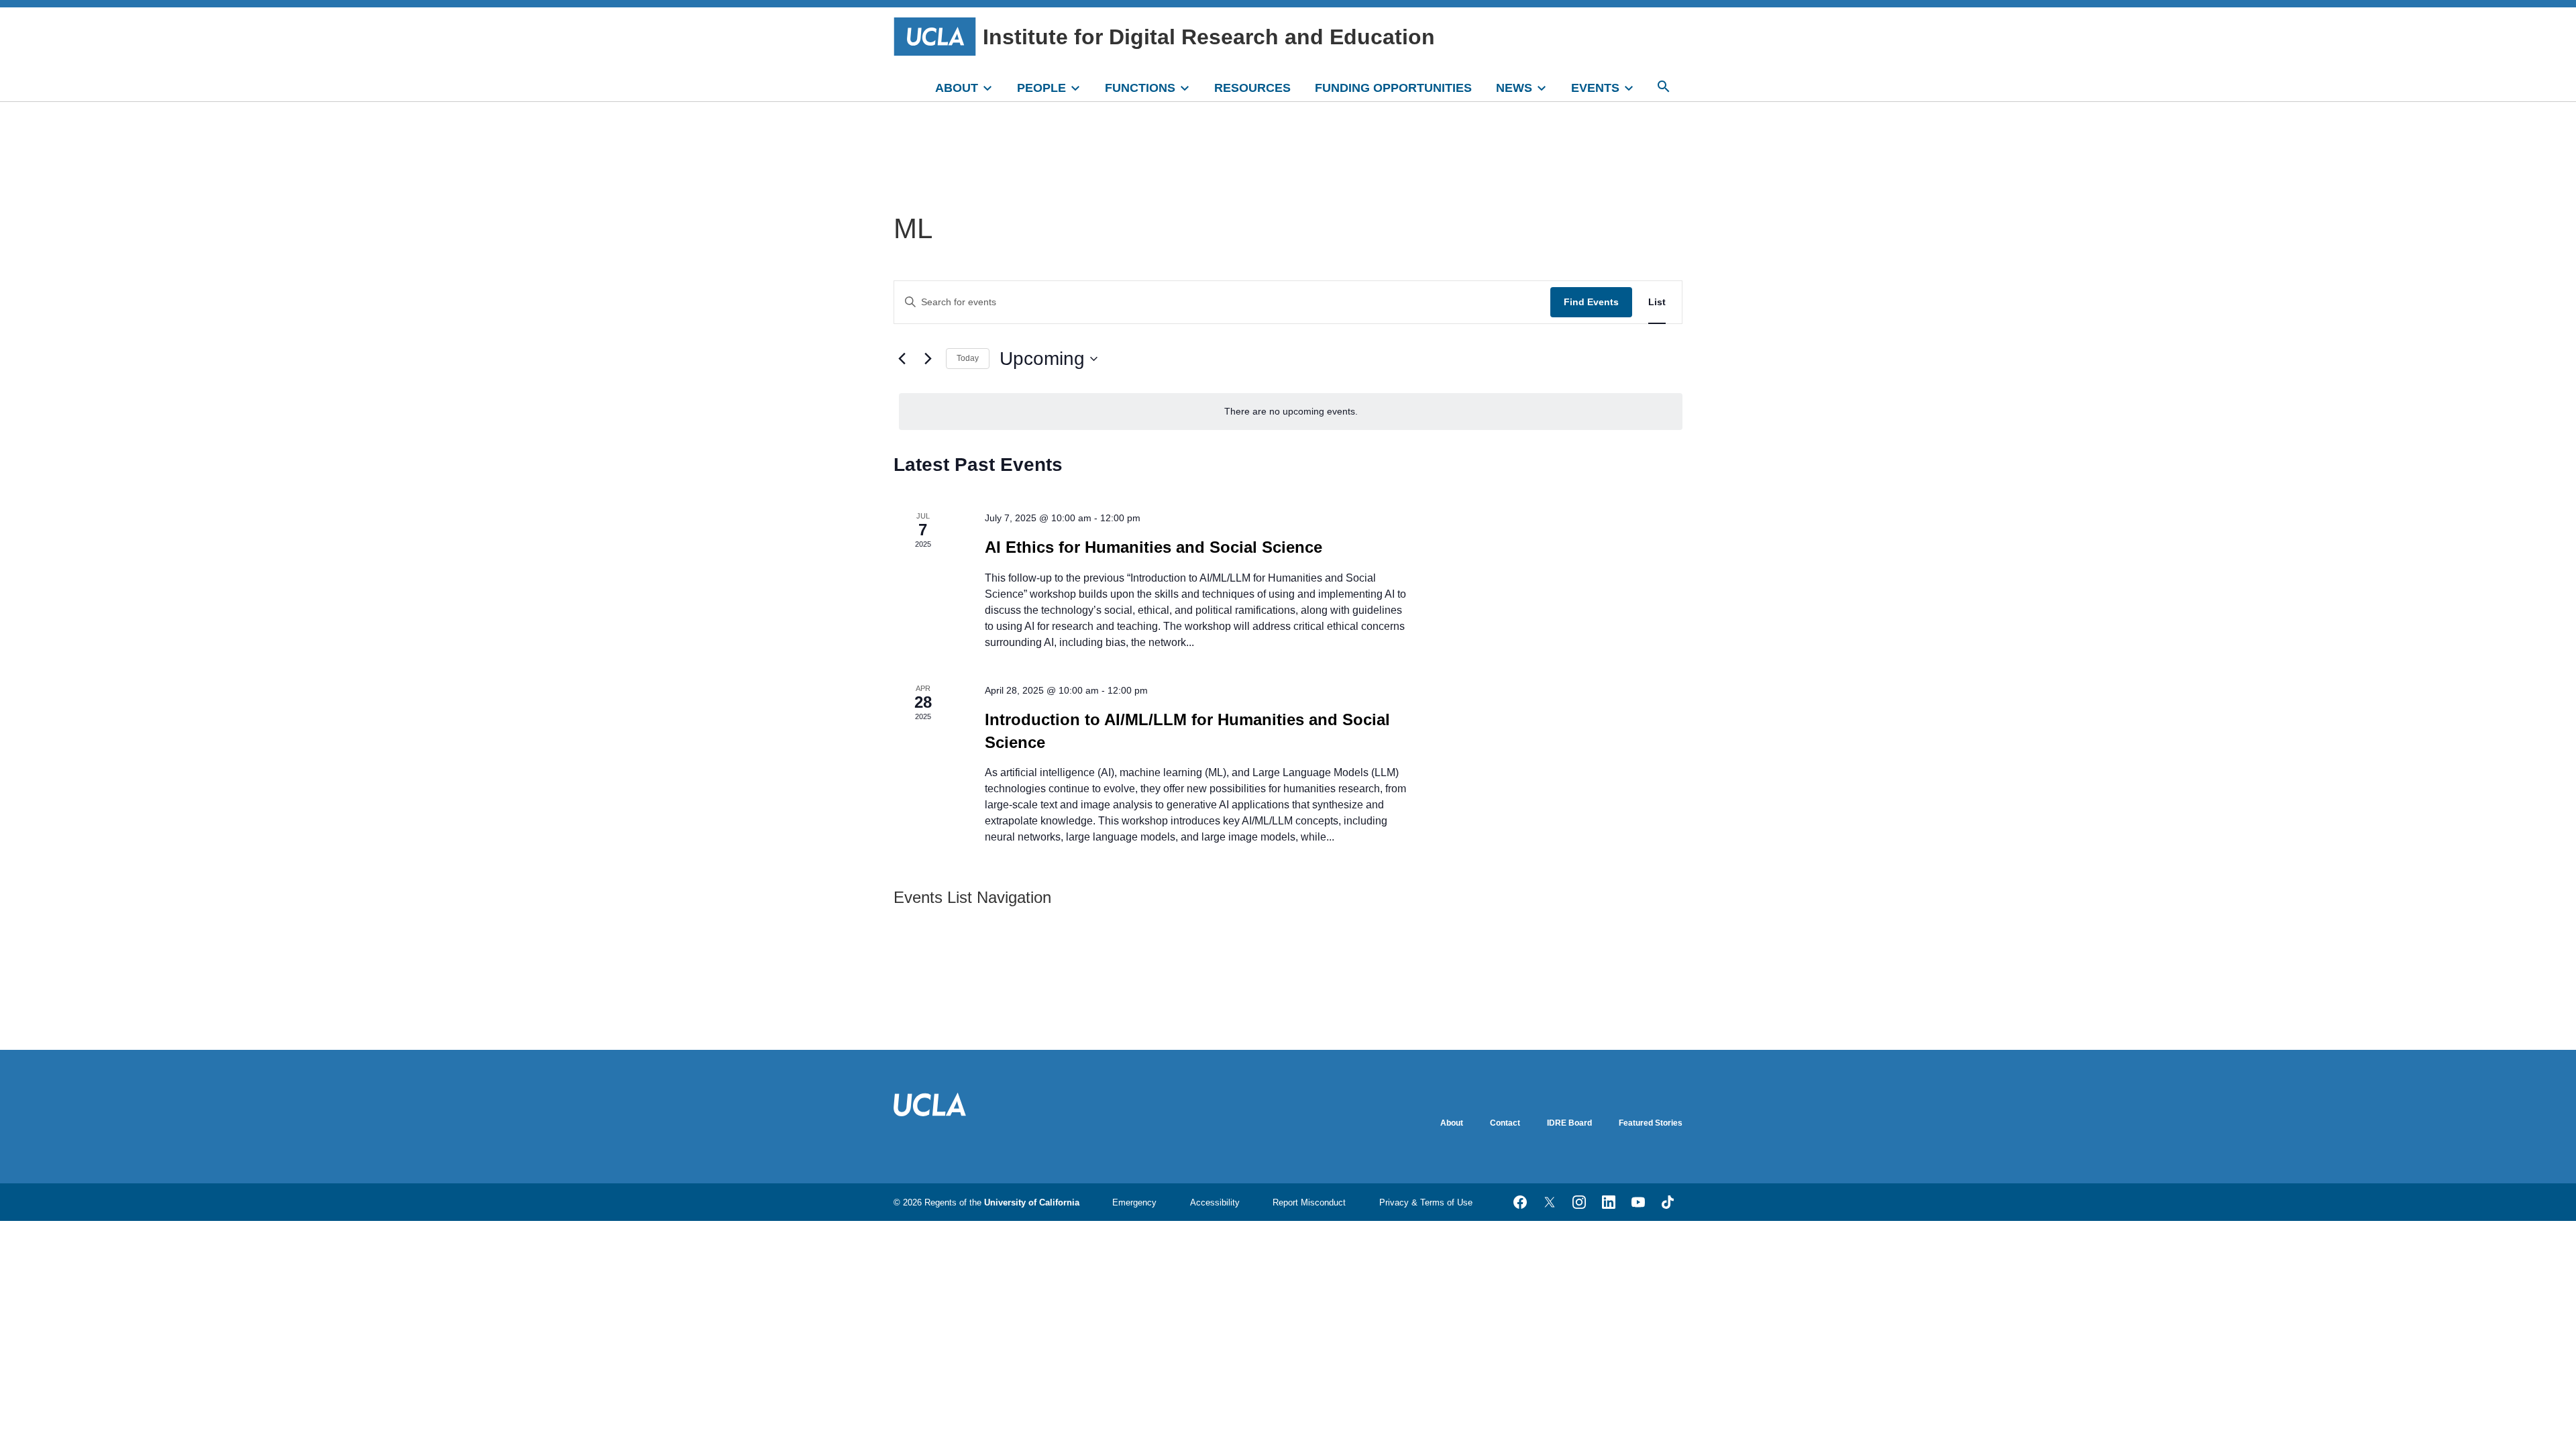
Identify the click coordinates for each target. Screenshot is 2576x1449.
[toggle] (994, 87)
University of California (1032, 1202)
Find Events (1591, 302)
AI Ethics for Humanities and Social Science (1153, 547)
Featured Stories (1651, 1123)
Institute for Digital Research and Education (1209, 37)
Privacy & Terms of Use (1426, 1202)
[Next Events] (928, 359)
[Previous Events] (902, 359)
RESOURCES (1252, 88)
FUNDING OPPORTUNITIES (1393, 88)
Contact (1505, 1123)
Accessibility (1215, 1202)
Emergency (1134, 1202)
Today (968, 358)
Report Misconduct (1309, 1202)
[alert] (1291, 412)
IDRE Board (1569, 1123)
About (1452, 1123)
